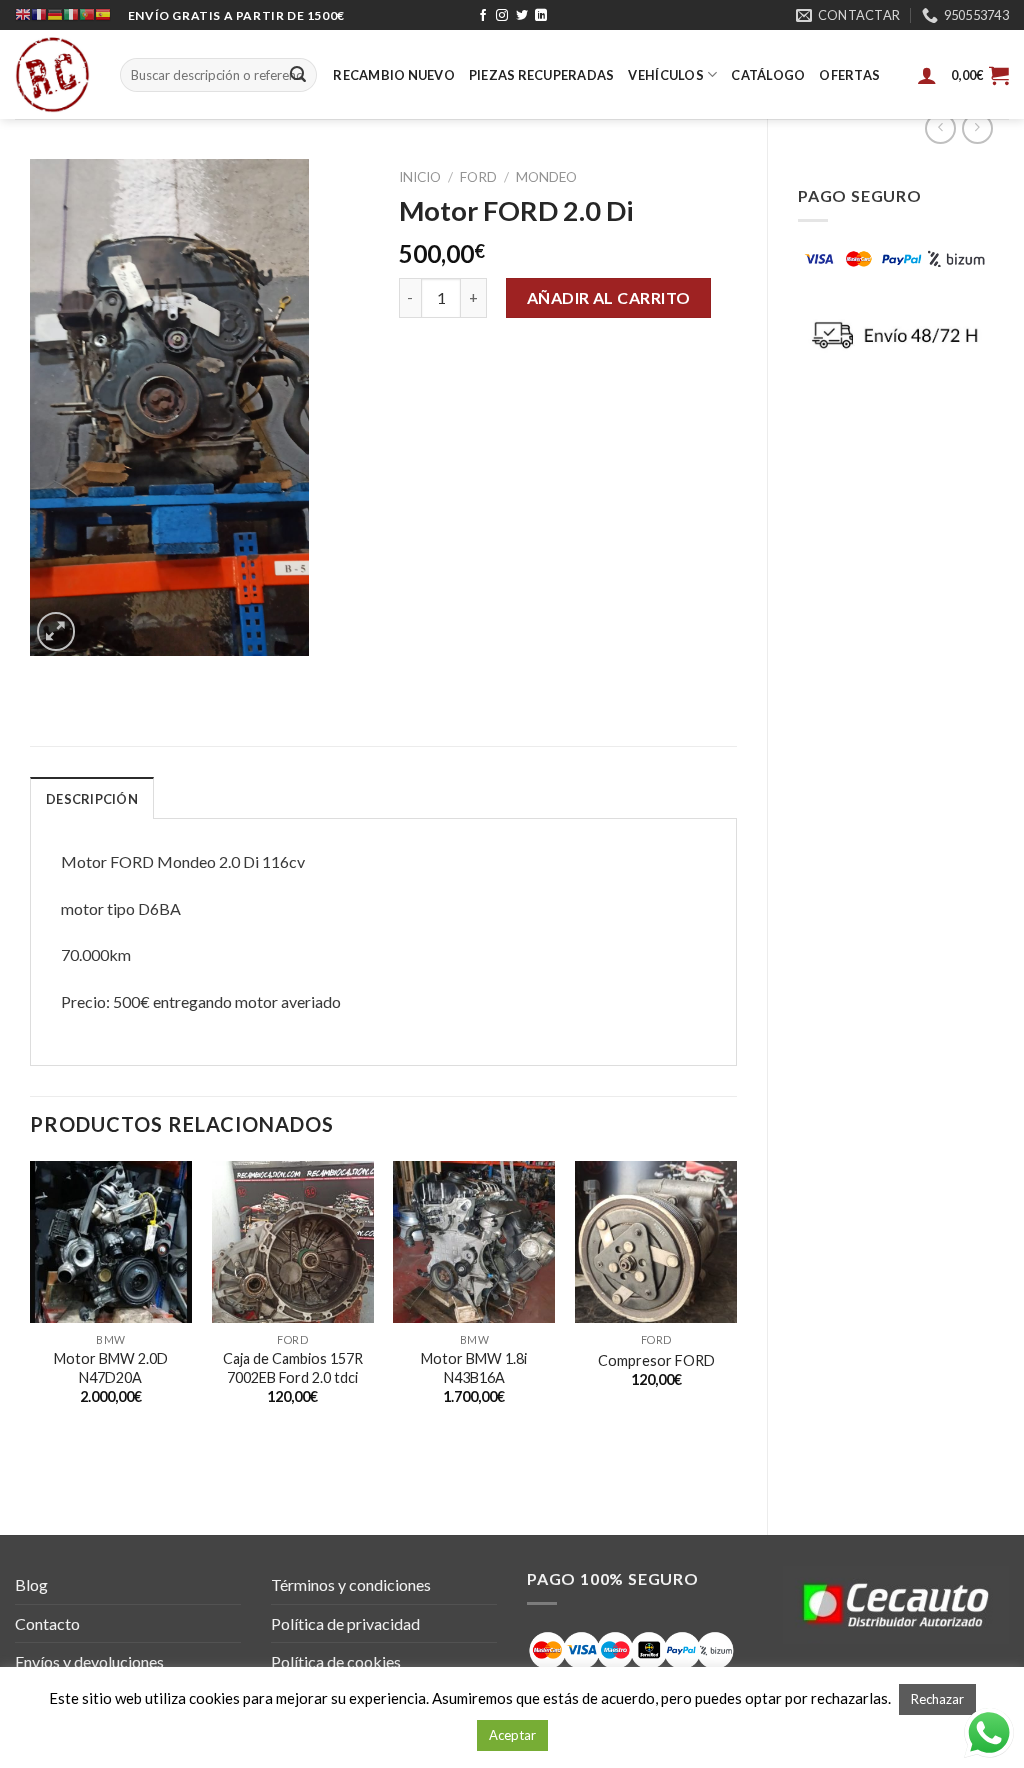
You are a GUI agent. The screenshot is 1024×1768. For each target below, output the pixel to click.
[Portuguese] (87, 15)
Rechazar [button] (937, 1699)
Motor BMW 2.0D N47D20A (111, 1368)
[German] (55, 15)
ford (478, 177)
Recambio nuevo (394, 75)
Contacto (47, 1623)
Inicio (420, 177)
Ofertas (849, 75)
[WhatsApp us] (989, 1733)
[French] (39, 15)
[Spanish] (103, 15)
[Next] (736, 1331)
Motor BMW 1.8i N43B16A (474, 1368)
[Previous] (31, 1331)
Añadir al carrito (609, 297)
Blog (31, 1584)
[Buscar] (298, 75)
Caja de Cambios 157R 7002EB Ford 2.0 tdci (293, 1368)
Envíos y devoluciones (89, 1661)
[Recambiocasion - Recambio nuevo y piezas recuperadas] (52, 74)
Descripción (92, 799)
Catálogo (768, 75)
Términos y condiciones (351, 1584)
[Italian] (71, 15)
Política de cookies (336, 1661)
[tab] (92, 798)
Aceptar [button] (512, 1735)
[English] (23, 15)
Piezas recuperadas (542, 75)
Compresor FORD (656, 1360)
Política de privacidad (345, 1623)
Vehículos (665, 75)
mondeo (546, 177)
